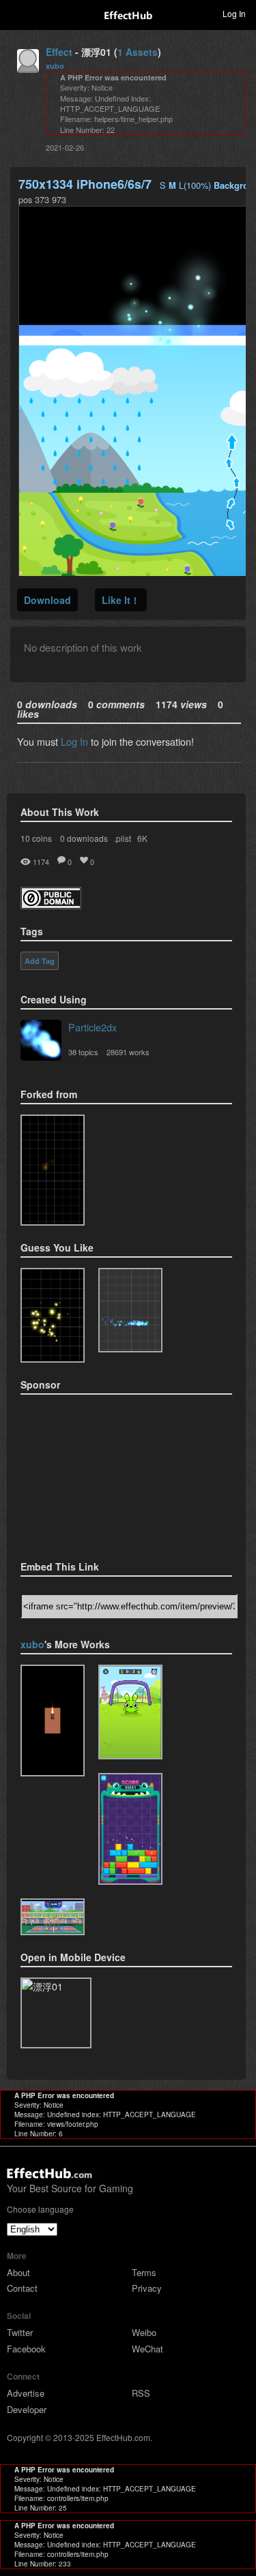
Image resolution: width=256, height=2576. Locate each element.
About (18, 2272)
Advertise (26, 2393)
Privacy (147, 2288)
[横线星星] (130, 1829)
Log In (74, 741)
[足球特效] (130, 1712)
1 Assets (138, 52)
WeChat (147, 2349)
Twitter (20, 2332)
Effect (59, 52)
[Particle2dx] (41, 1042)
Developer (27, 2409)
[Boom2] (53, 1315)
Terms (144, 2272)
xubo (55, 66)
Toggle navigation (16, 13)
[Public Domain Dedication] (51, 905)
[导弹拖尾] (53, 1721)
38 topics (83, 1052)
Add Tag (40, 961)
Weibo (144, 2332)
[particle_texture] (130, 1310)
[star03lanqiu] (53, 1917)
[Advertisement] (89, 1473)
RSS (141, 2393)
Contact (22, 2288)
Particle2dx (93, 1027)
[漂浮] (53, 1170)
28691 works (128, 1052)
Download (47, 600)
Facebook (26, 2349)
